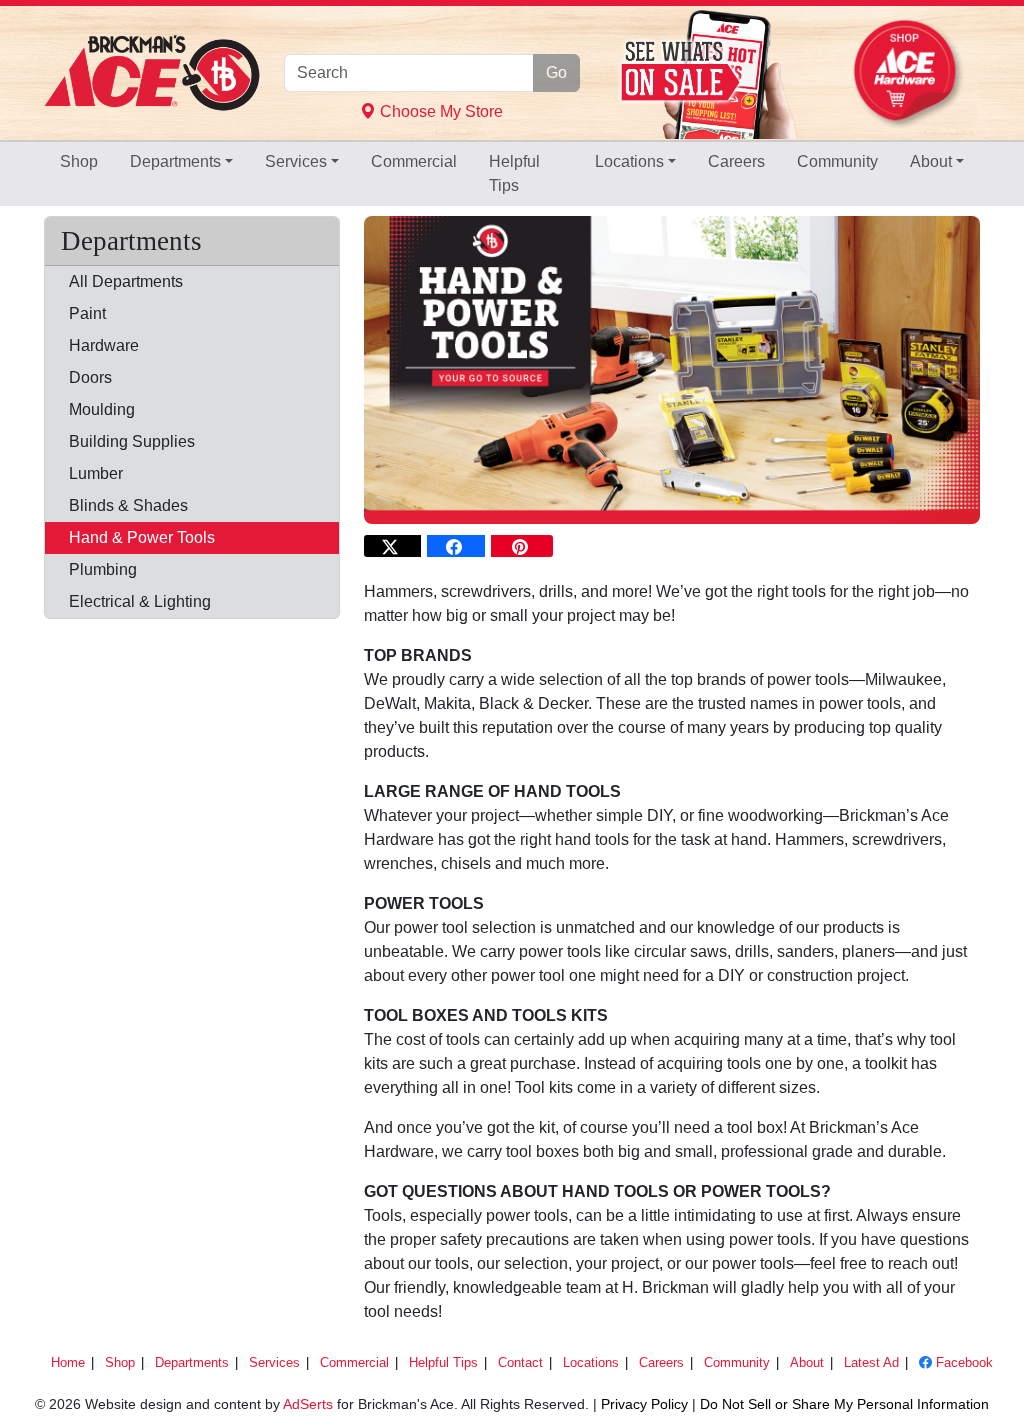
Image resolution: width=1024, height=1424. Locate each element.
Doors (90, 377)
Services (274, 1362)
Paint (87, 313)
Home (68, 1362)
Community (837, 161)
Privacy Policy (644, 1404)
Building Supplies (132, 441)
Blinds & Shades (128, 505)
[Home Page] (152, 73)
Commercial (414, 161)
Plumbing (103, 569)
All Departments (126, 281)
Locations (629, 161)
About (931, 161)
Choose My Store (439, 111)
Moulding (102, 409)
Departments (175, 161)
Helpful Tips (443, 1362)
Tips (516, 173)
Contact (520, 1362)
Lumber (96, 473)
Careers (736, 161)
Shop (79, 161)
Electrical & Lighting (140, 601)
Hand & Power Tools (142, 537)
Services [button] (296, 161)
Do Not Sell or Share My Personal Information (844, 1404)
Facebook (962, 1362)
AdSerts (308, 1404)
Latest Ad (871, 1362)
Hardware (104, 345)
